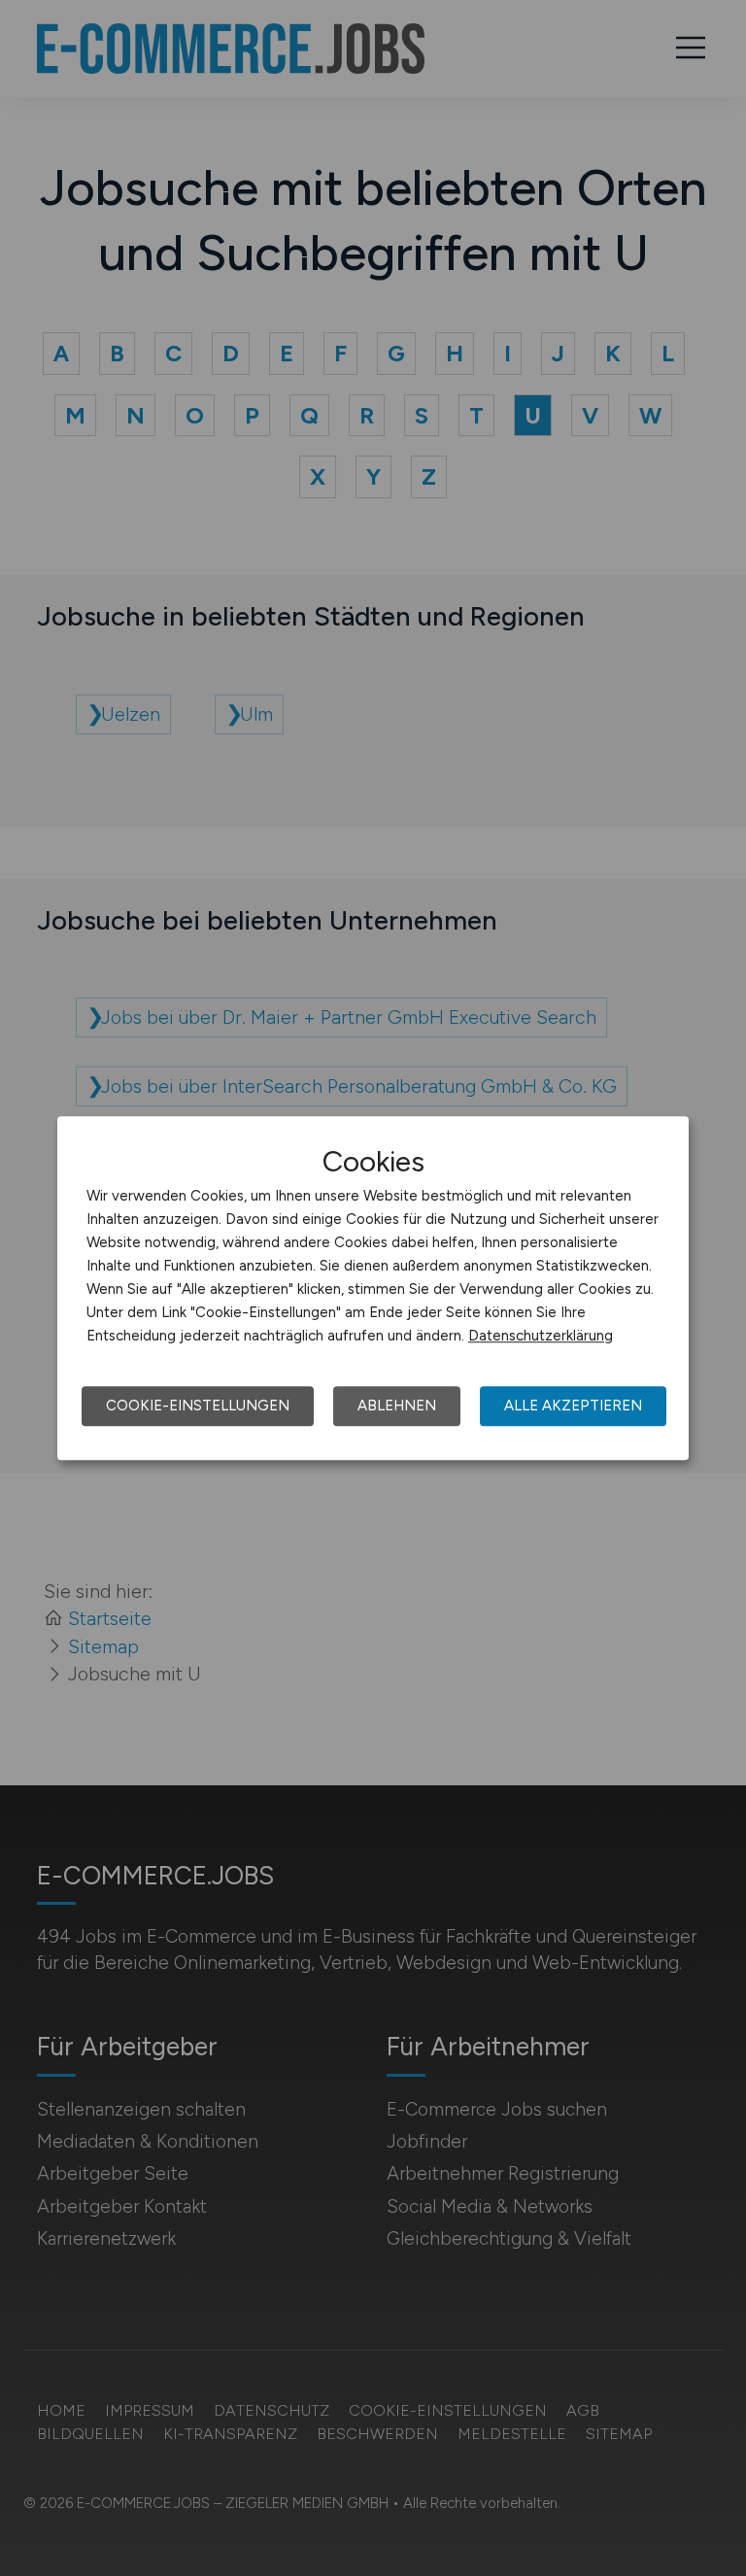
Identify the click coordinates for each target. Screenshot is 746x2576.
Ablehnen (397, 1406)
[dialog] (373, 1288)
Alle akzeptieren (573, 1406)
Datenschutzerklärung (541, 1336)
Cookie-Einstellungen (198, 1406)
